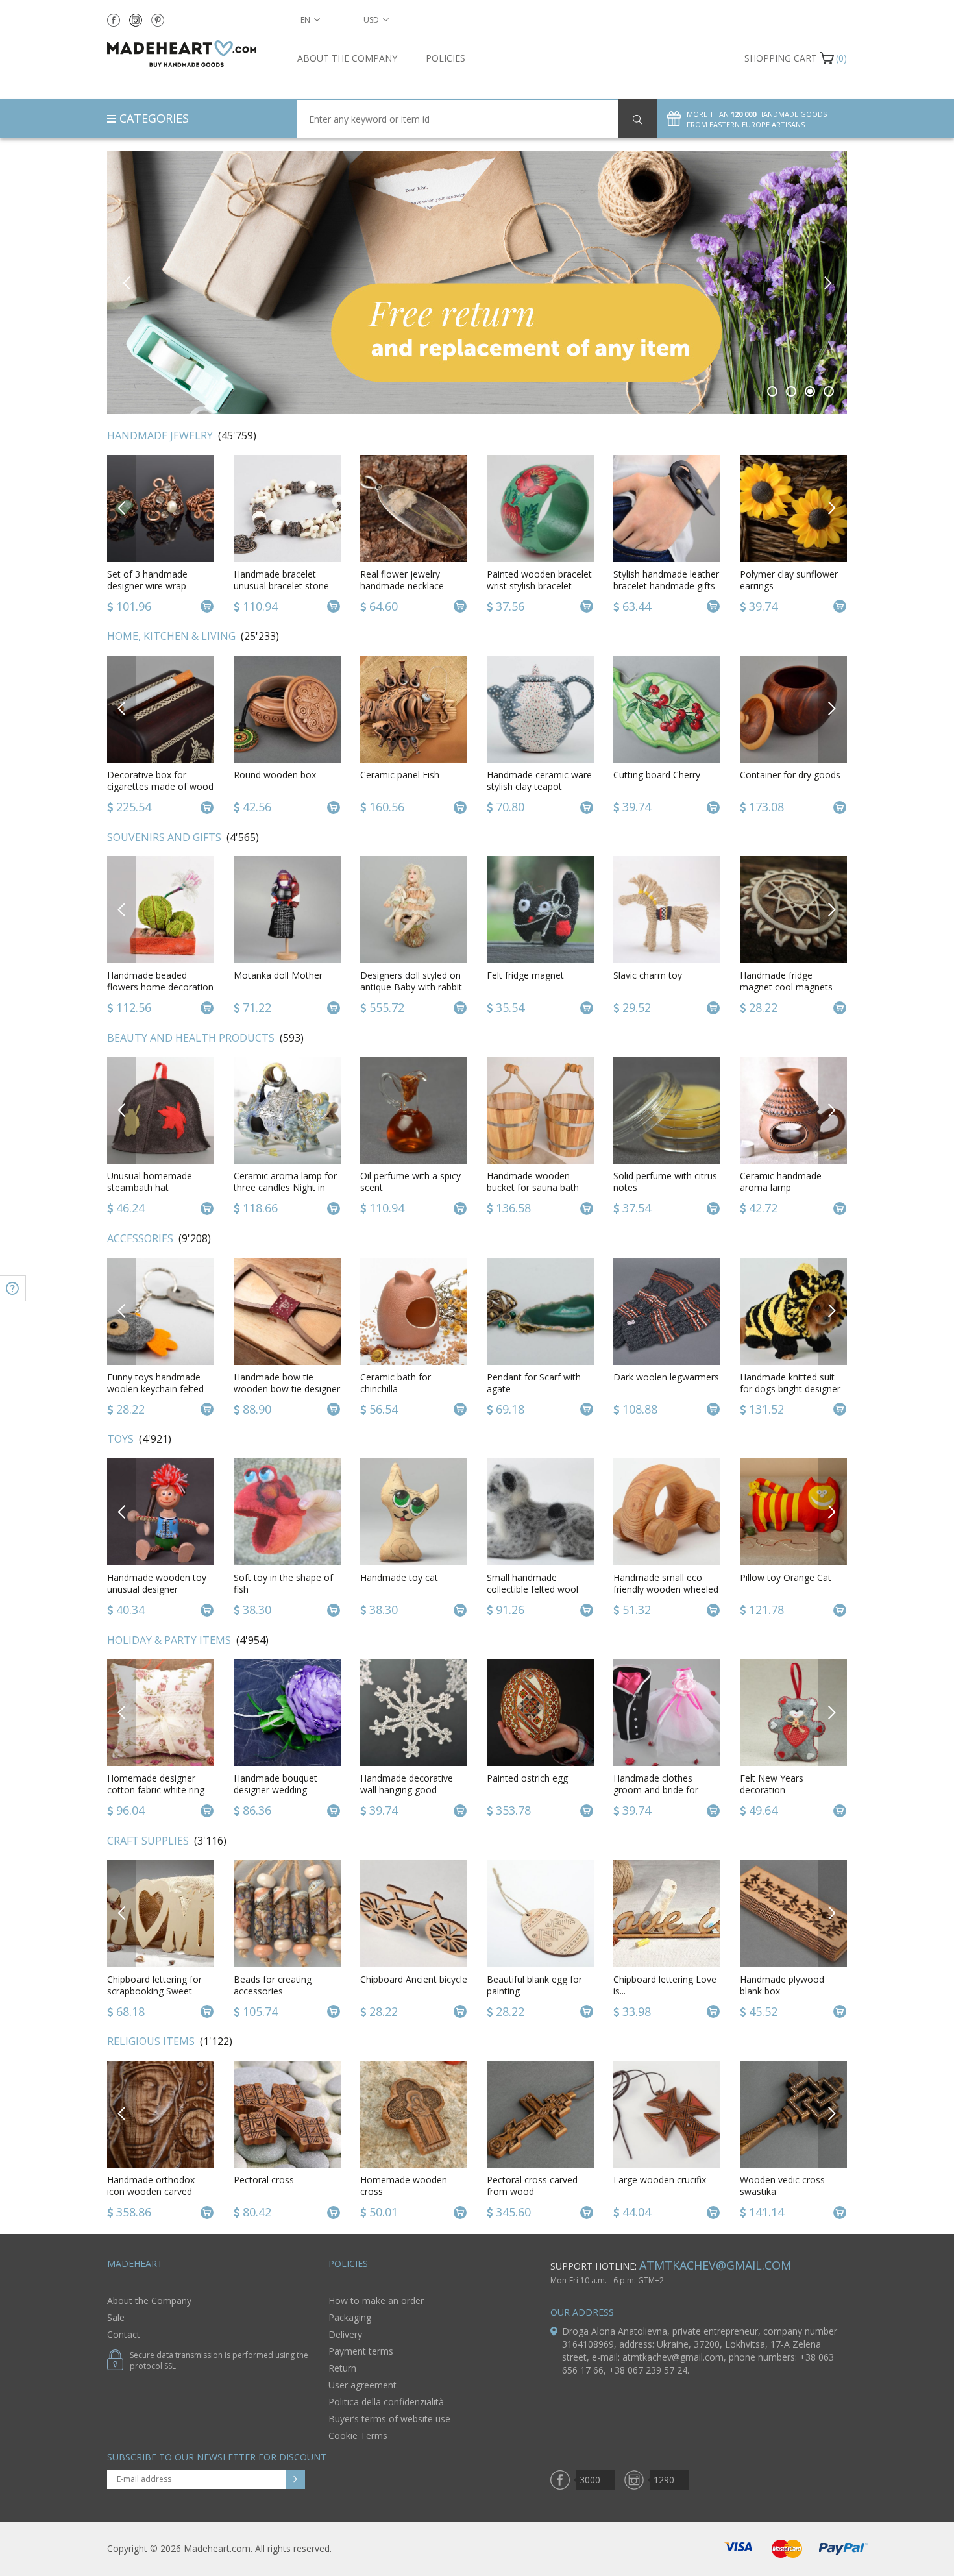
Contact (124, 2334)
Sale (116, 2317)
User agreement (362, 2385)
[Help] (13, 1288)
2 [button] (791, 391)
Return (342, 2368)
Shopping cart (781, 58)
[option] (477, 283)
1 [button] (773, 391)
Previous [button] (127, 283)
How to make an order (376, 2300)
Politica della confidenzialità (386, 2402)
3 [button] (810, 391)
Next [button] (827, 283)
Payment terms (361, 2351)
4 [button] (829, 391)
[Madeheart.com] (192, 54)
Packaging (350, 2317)
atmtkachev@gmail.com (715, 2265)
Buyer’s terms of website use (389, 2419)
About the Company (347, 58)
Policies (446, 58)
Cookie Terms (358, 2435)
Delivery (345, 2334)
